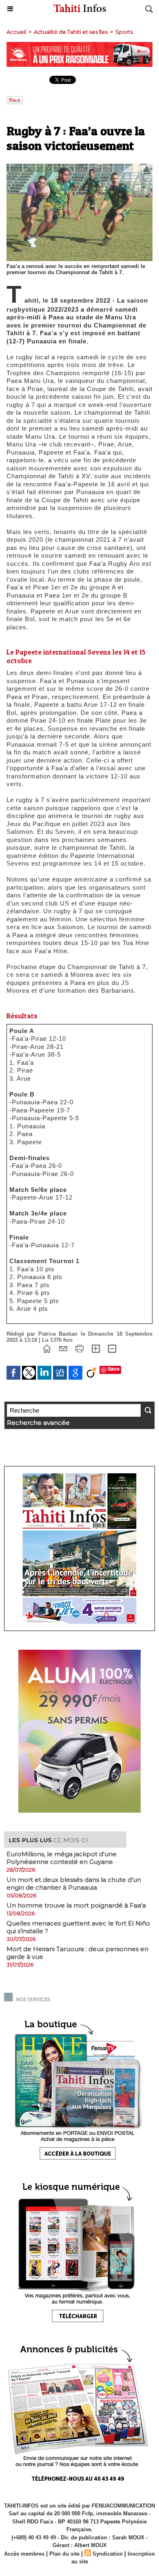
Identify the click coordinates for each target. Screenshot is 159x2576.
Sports (124, 32)
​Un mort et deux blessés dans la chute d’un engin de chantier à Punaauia (74, 1884)
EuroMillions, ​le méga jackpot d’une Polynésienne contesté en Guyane (62, 1858)
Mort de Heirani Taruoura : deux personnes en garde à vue (77, 1953)
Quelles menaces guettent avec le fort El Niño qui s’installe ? (78, 1927)
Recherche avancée (38, 1423)
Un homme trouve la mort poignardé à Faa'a (76, 1905)
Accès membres (24, 2554)
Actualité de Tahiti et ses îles (71, 32)
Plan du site (64, 2554)
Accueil (16, 32)
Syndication (108, 2554)
